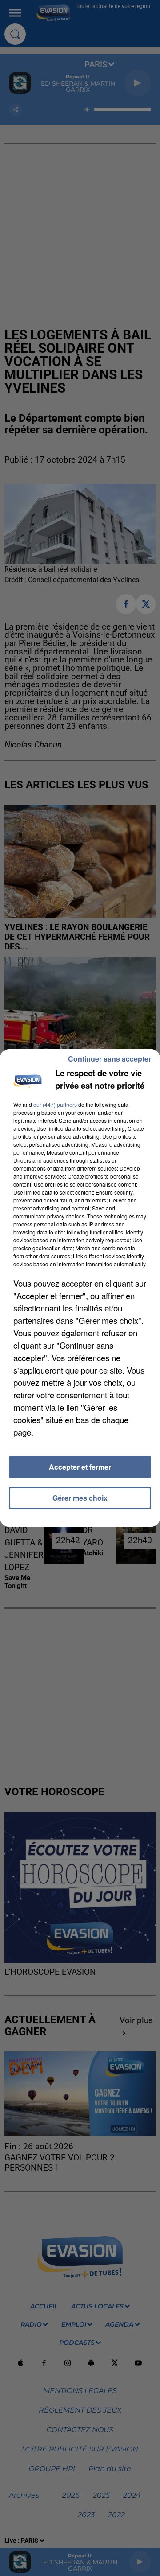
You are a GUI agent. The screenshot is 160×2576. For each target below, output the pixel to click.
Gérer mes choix (80, 1498)
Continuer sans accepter (110, 1059)
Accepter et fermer (80, 1467)
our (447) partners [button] (55, 1104)
